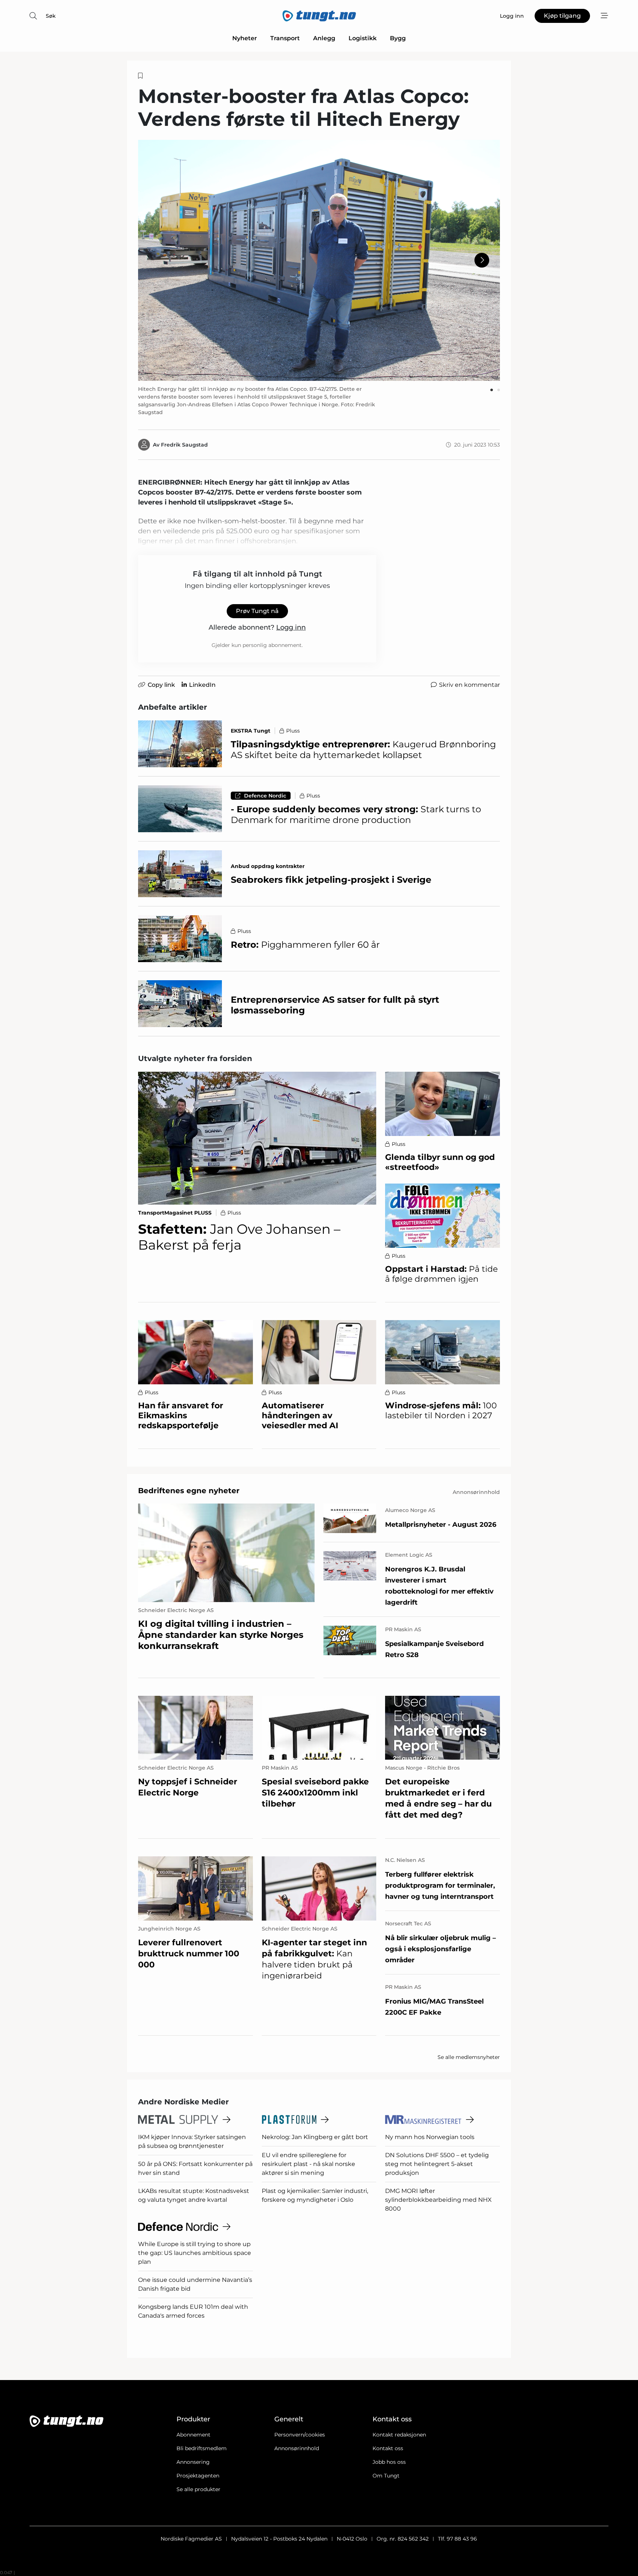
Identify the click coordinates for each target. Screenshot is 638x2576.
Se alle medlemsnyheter (469, 2057)
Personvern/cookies (300, 2435)
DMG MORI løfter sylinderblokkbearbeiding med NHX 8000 (438, 2200)
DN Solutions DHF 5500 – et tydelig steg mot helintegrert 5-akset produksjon (437, 2164)
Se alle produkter (198, 2489)
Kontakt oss (388, 2448)
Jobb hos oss (389, 2462)
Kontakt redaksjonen (399, 2435)
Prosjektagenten (198, 2476)
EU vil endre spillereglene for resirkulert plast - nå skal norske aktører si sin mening (308, 2164)
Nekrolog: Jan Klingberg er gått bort (315, 2137)
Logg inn (291, 627)
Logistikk (363, 38)
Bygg (398, 38)
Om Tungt (386, 2476)
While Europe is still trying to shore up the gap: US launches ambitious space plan (195, 2253)
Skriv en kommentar (469, 685)
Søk (51, 16)
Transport (285, 38)
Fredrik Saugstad (184, 445)
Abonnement (193, 2435)
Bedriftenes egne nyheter (189, 1491)
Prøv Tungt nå (257, 611)
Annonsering (193, 2462)
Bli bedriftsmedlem (202, 2448)
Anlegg (324, 38)
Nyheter (245, 38)
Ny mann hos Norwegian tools (430, 2137)
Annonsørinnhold (297, 2448)
